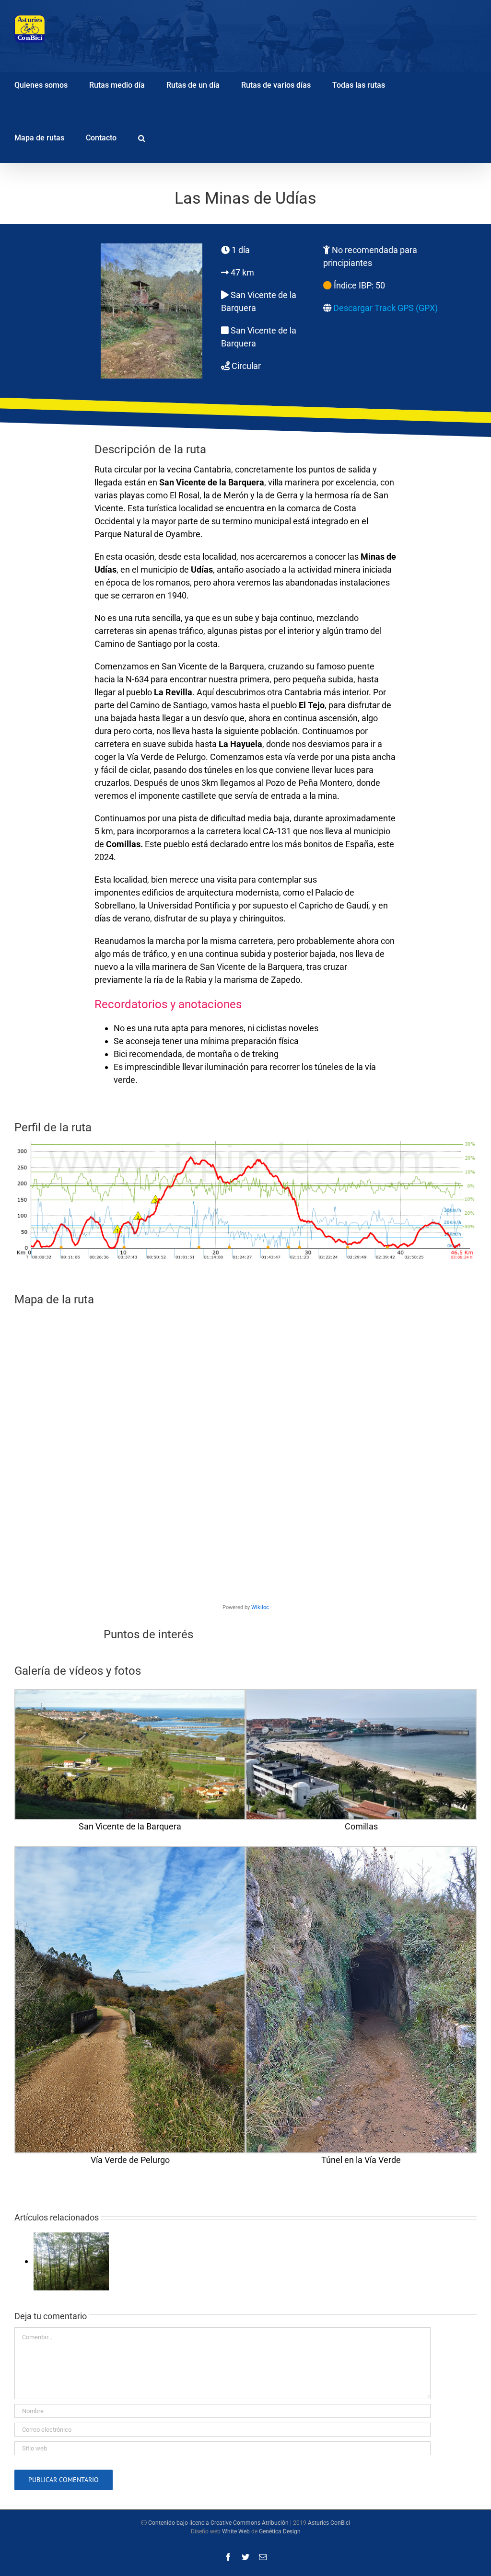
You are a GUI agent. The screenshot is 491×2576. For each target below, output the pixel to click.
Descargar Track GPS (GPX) (386, 308)
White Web (236, 2531)
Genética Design (280, 2531)
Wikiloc (260, 1607)
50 (380, 285)
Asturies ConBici (329, 2523)
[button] (142, 137)
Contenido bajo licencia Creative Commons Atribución (218, 2523)
